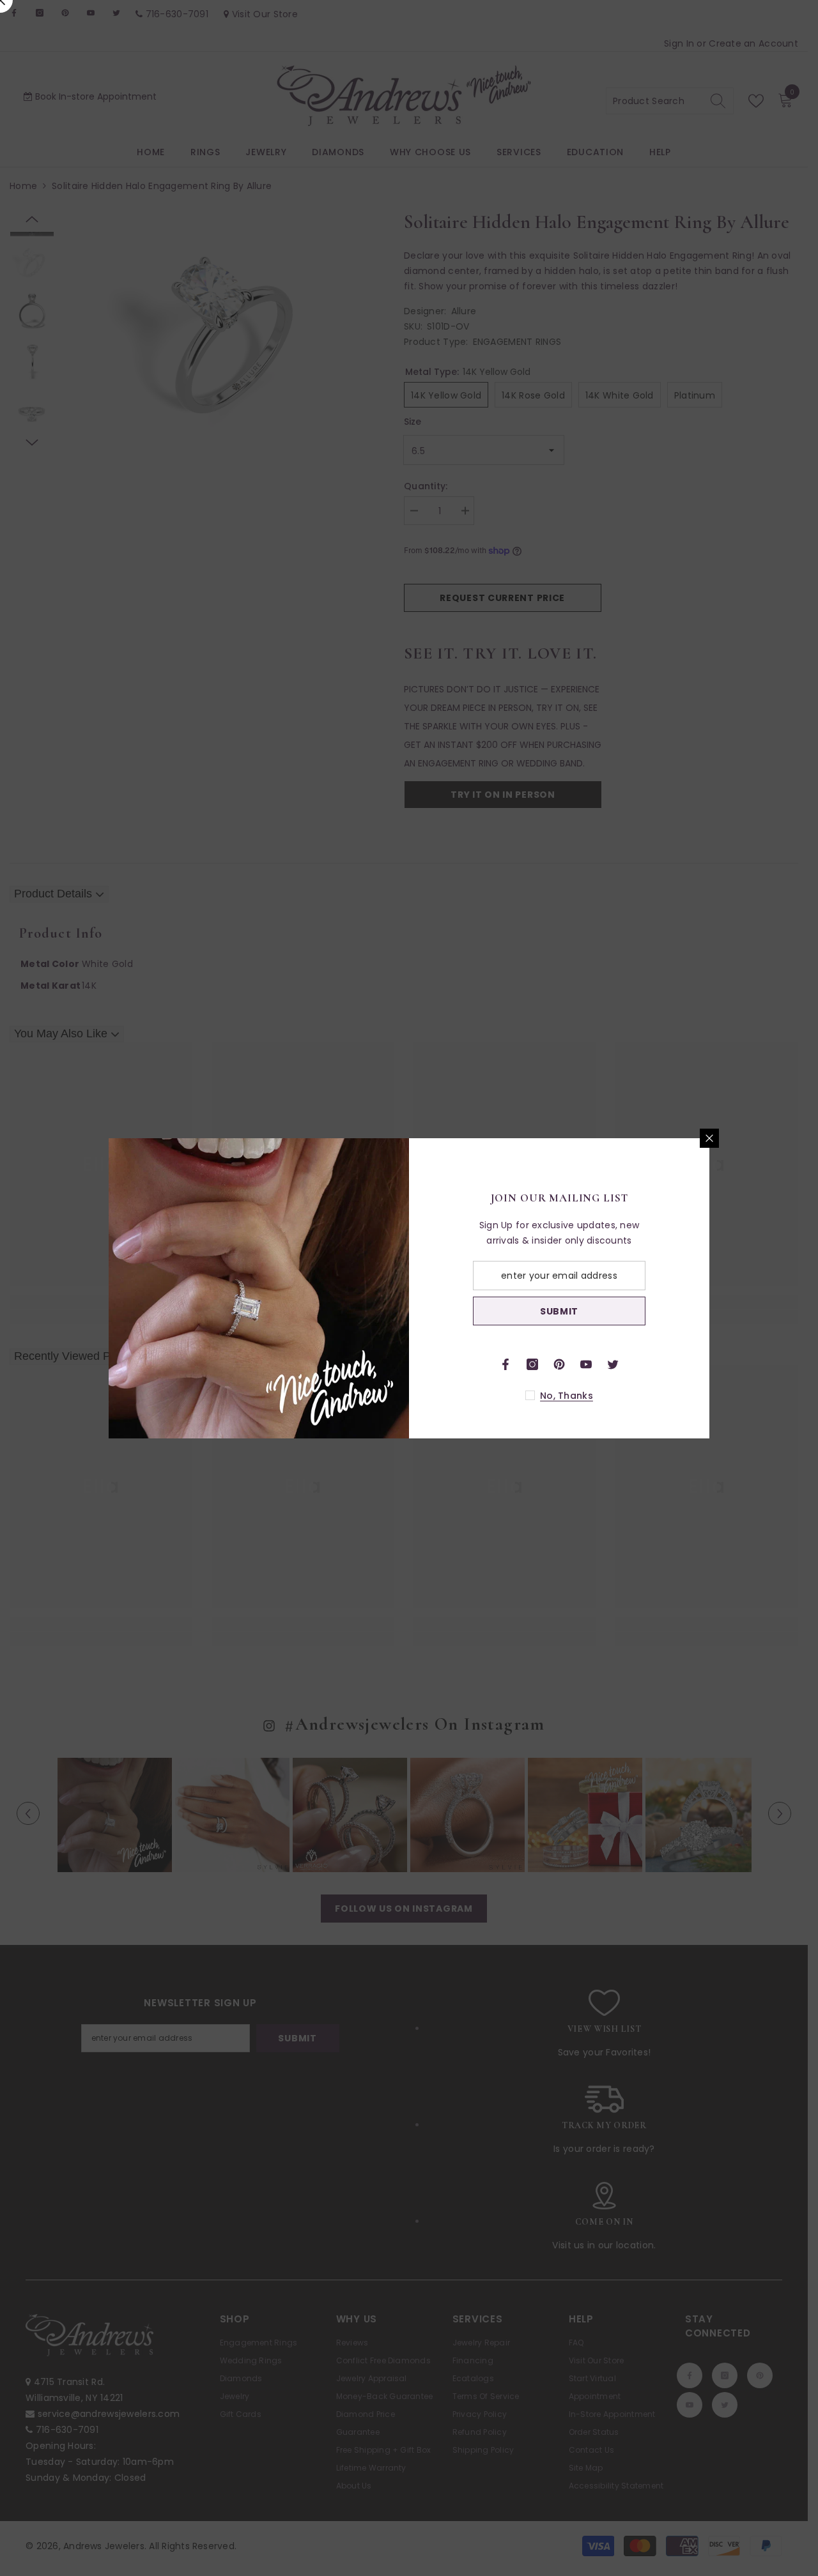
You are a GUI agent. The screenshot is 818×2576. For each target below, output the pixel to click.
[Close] (709, 1138)
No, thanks (567, 1396)
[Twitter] (613, 1364)
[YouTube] (586, 1364)
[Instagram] (532, 1364)
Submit (559, 1311)
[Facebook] (505, 1364)
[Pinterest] (559, 1364)
